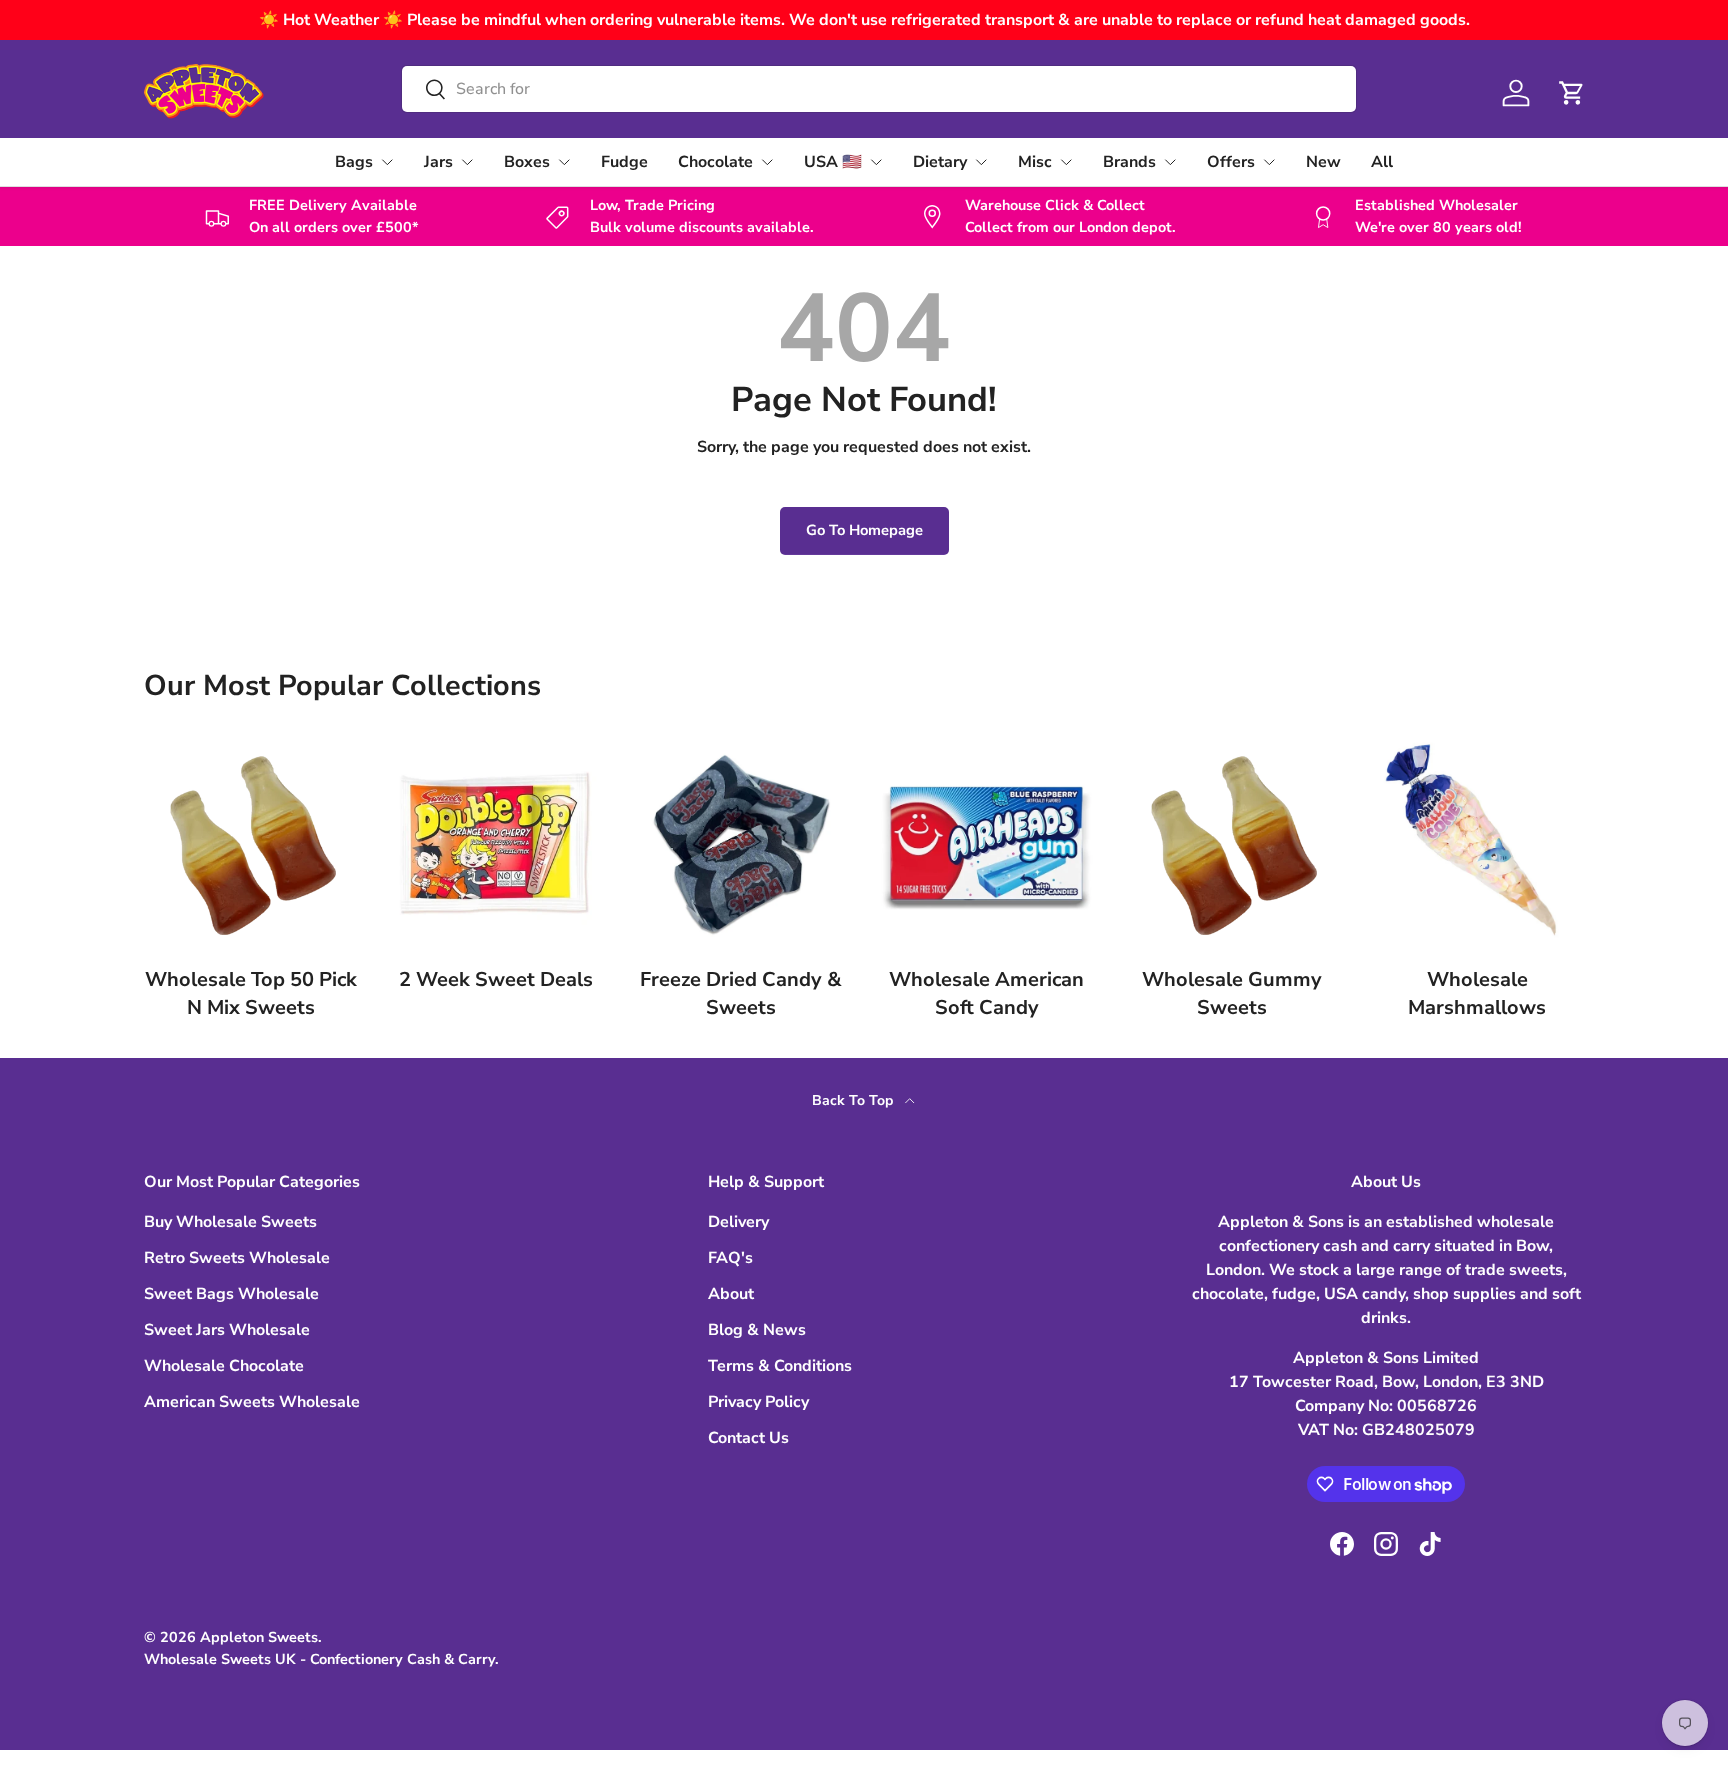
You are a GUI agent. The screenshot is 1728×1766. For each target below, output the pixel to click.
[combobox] (878, 89)
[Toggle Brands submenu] (1170, 162)
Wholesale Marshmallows (1477, 993)
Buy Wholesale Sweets (230, 1222)
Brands (1129, 162)
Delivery (738, 1222)
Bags (354, 162)
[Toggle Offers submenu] (1269, 162)
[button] (1572, 93)
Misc (1035, 162)
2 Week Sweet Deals (496, 979)
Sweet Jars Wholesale (227, 1330)
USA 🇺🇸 (833, 162)
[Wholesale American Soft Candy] (986, 843)
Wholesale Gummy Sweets (1232, 993)
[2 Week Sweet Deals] (495, 843)
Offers (1231, 162)
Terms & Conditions (780, 1366)
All (1382, 162)
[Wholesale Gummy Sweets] (1231, 843)
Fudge (624, 162)
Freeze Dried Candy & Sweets (741, 993)
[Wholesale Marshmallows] (1477, 843)
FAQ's (730, 1258)
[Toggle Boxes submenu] (564, 162)
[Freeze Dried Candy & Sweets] (741, 843)
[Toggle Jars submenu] (467, 162)
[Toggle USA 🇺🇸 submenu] (876, 162)
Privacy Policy (758, 1402)
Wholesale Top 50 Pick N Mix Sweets (251, 993)
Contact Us (748, 1438)
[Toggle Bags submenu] (387, 162)
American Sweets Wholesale (252, 1402)
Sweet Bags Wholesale (231, 1294)
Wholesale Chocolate (224, 1366)
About (731, 1294)
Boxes (527, 162)
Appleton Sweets (259, 1637)
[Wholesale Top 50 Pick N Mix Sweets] (250, 843)
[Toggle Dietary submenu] (981, 162)
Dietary (940, 162)
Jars (438, 162)
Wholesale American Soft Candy (986, 993)
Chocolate (715, 162)
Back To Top (854, 1100)
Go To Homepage (864, 530)
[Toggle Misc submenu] (1066, 162)
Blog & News (757, 1330)
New (1323, 162)
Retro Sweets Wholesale (237, 1258)
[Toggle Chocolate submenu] (767, 162)
